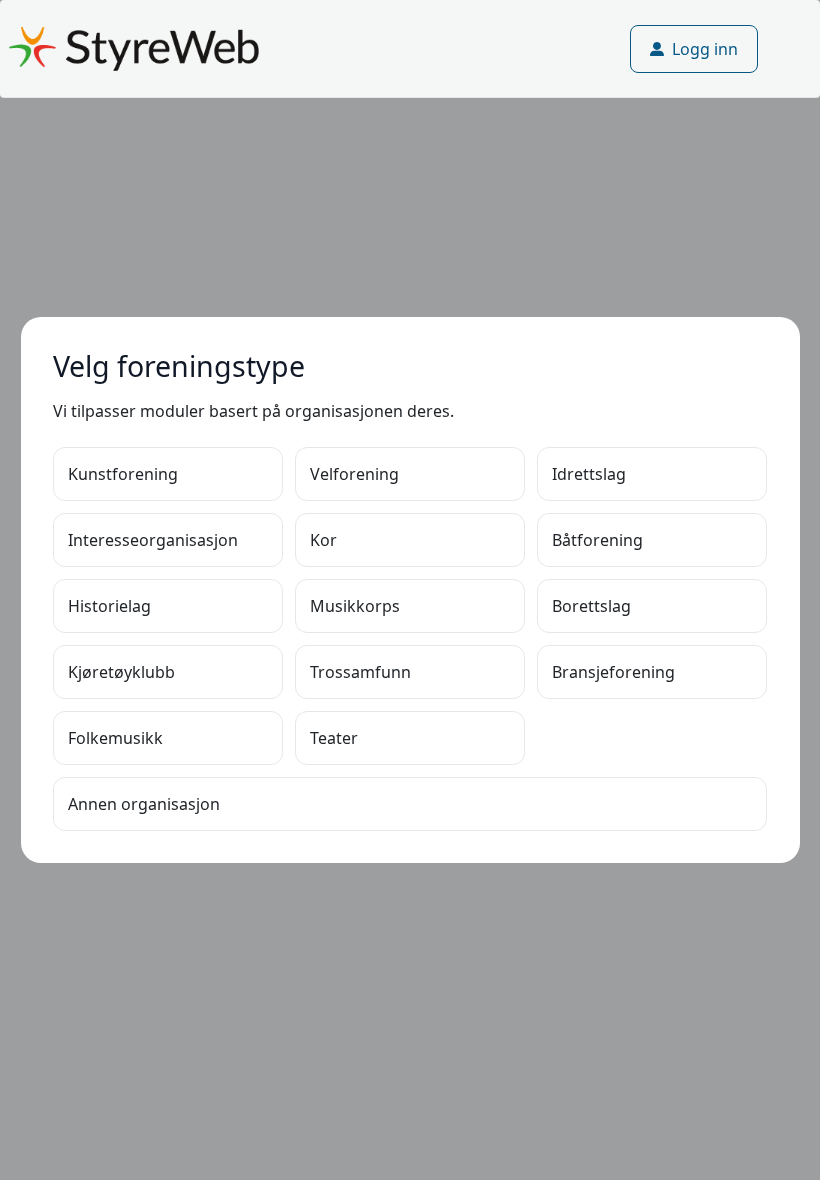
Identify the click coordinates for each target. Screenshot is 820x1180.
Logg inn (705, 49)
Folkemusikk (115, 738)
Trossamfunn (360, 672)
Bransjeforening (613, 672)
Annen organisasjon (144, 804)
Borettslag (591, 606)
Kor (323, 540)
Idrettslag (589, 474)
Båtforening (597, 540)
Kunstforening (123, 474)
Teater (334, 738)
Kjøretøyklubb (121, 672)
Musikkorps (355, 606)
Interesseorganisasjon (153, 540)
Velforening (354, 474)
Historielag (109, 606)
